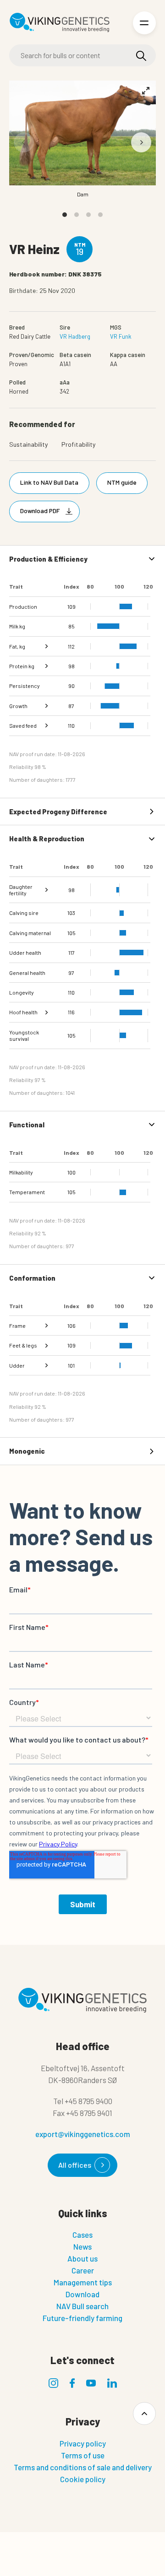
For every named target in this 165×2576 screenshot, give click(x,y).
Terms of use (83, 2455)
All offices (75, 2165)
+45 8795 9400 (88, 2101)
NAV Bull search (82, 2306)
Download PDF (40, 511)
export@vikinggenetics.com (83, 2134)
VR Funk (121, 336)
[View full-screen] (146, 91)
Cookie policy (83, 2479)
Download (82, 2294)
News (82, 2246)
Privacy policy (83, 2443)
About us (82, 2258)
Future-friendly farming (82, 2318)
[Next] (141, 142)
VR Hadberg (75, 336)
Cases (82, 2235)
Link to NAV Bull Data (49, 482)
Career (83, 2270)
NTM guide (122, 482)
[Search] (141, 56)
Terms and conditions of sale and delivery (83, 2467)
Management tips (83, 2282)
